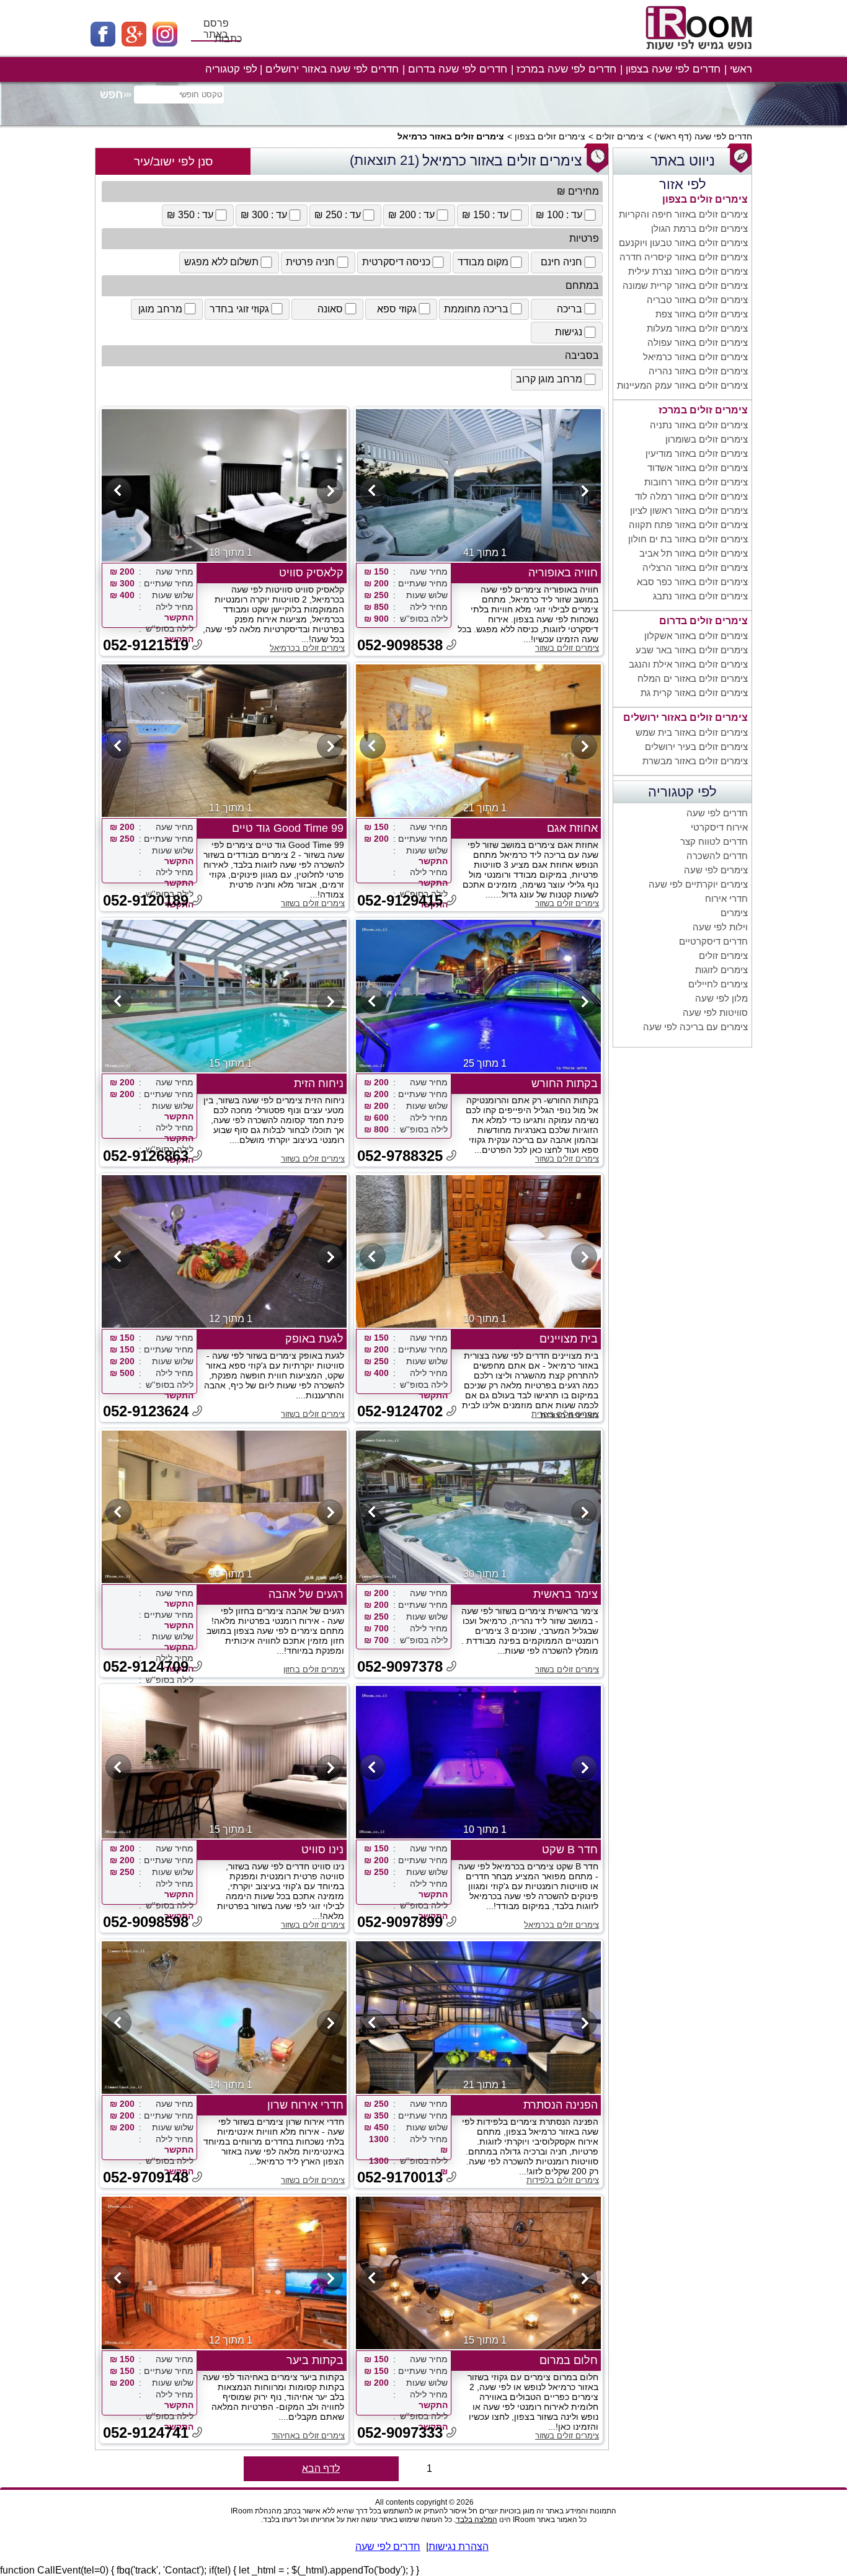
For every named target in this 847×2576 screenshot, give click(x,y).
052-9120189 (146, 900)
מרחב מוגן (160, 309)
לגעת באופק (314, 1339)
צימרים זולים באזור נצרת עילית (688, 271)
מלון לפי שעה (721, 998)
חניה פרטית (310, 262)
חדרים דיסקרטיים (713, 941)
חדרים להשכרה (717, 856)
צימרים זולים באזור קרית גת (694, 693)
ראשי (741, 69)
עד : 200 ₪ (411, 215)
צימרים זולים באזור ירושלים (685, 717)
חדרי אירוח (726, 898)
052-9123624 (146, 1411)
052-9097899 (400, 1922)
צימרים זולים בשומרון (707, 439)
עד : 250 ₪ (338, 215)
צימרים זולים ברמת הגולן (699, 228)
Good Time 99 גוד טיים (288, 828)
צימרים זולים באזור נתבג (700, 596)
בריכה (570, 309)
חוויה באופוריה (563, 573)
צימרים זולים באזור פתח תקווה (688, 525)
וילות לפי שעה (720, 927)
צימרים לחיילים (718, 984)
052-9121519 (146, 645)
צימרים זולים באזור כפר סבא (692, 582)
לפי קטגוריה (231, 69)
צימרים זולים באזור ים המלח (693, 678)
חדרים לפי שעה (723, 136)
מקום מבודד (483, 262)
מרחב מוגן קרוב (549, 379)
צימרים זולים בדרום (703, 621)
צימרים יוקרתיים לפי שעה (698, 884)
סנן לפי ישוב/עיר (173, 161)
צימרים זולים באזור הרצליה (695, 567)
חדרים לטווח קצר (714, 841)
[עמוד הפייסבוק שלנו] (106, 43)
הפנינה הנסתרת (561, 2105)
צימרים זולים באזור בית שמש (692, 732)
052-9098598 (146, 1922)
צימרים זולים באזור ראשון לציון (689, 510)
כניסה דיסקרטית (396, 262)
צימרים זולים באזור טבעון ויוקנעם (683, 243)
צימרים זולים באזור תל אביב (694, 553)
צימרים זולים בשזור (567, 648)
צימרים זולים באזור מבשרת (695, 761)
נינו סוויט (322, 1850)
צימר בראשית (565, 1594)
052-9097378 (400, 1666)
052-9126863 (146, 1156)
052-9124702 (400, 1411)
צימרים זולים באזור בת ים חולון (688, 539)
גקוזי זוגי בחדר (239, 309)
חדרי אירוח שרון (305, 2105)
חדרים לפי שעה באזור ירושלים (332, 69)
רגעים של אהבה (306, 1594)
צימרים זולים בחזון (314, 1670)
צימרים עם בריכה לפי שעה (695, 1027)
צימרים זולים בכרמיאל (307, 648)
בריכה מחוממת (476, 309)
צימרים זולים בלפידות (563, 2180)
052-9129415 (400, 900)
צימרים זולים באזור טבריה (697, 300)
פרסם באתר (216, 29)
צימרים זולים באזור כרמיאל (695, 357)
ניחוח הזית (319, 1083)
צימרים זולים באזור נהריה (698, 371)
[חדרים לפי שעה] (701, 54)
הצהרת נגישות (459, 2547)
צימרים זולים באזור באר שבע (692, 650)
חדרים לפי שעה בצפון (673, 69)
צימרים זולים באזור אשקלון (696, 636)
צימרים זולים (620, 136)
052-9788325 (400, 1156)
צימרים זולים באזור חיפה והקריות (683, 214)
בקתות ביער (315, 2360)
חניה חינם (561, 262)
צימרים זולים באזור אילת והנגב (688, 664)
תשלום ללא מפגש (221, 262)
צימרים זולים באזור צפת (702, 314)
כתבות (228, 39)
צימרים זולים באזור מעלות (697, 328)
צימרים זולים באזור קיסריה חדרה (684, 257)
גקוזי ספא (397, 309)
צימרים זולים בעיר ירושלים (696, 747)
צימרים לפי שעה (716, 870)
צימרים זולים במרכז (703, 410)
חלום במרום (569, 2360)
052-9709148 (146, 2177)
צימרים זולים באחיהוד (308, 2436)
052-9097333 (400, 2433)
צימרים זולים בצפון (550, 136)
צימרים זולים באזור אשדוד (698, 468)
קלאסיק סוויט (311, 573)
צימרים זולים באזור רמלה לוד (691, 496)
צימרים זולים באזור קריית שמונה (685, 285)
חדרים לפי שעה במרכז (566, 69)
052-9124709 (146, 1666)
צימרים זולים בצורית (565, 1414)
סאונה (330, 309)
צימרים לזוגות (721, 970)
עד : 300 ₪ (264, 215)
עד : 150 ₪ (485, 215)
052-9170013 (400, 2177)
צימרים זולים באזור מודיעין (697, 453)
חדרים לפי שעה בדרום (458, 69)
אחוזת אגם (572, 828)
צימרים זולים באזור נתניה (699, 425)
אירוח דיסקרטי (719, 827)
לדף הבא (321, 2468)
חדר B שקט (570, 1850)
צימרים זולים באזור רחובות (696, 482)
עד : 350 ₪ (190, 215)
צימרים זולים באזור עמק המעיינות (682, 385)
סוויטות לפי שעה (715, 1012)
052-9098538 (400, 645)
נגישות (569, 332)
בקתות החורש (565, 1083)
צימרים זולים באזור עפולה (698, 342)
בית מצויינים (569, 1339)
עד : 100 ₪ (559, 215)
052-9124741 (146, 2433)
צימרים (734, 913)
